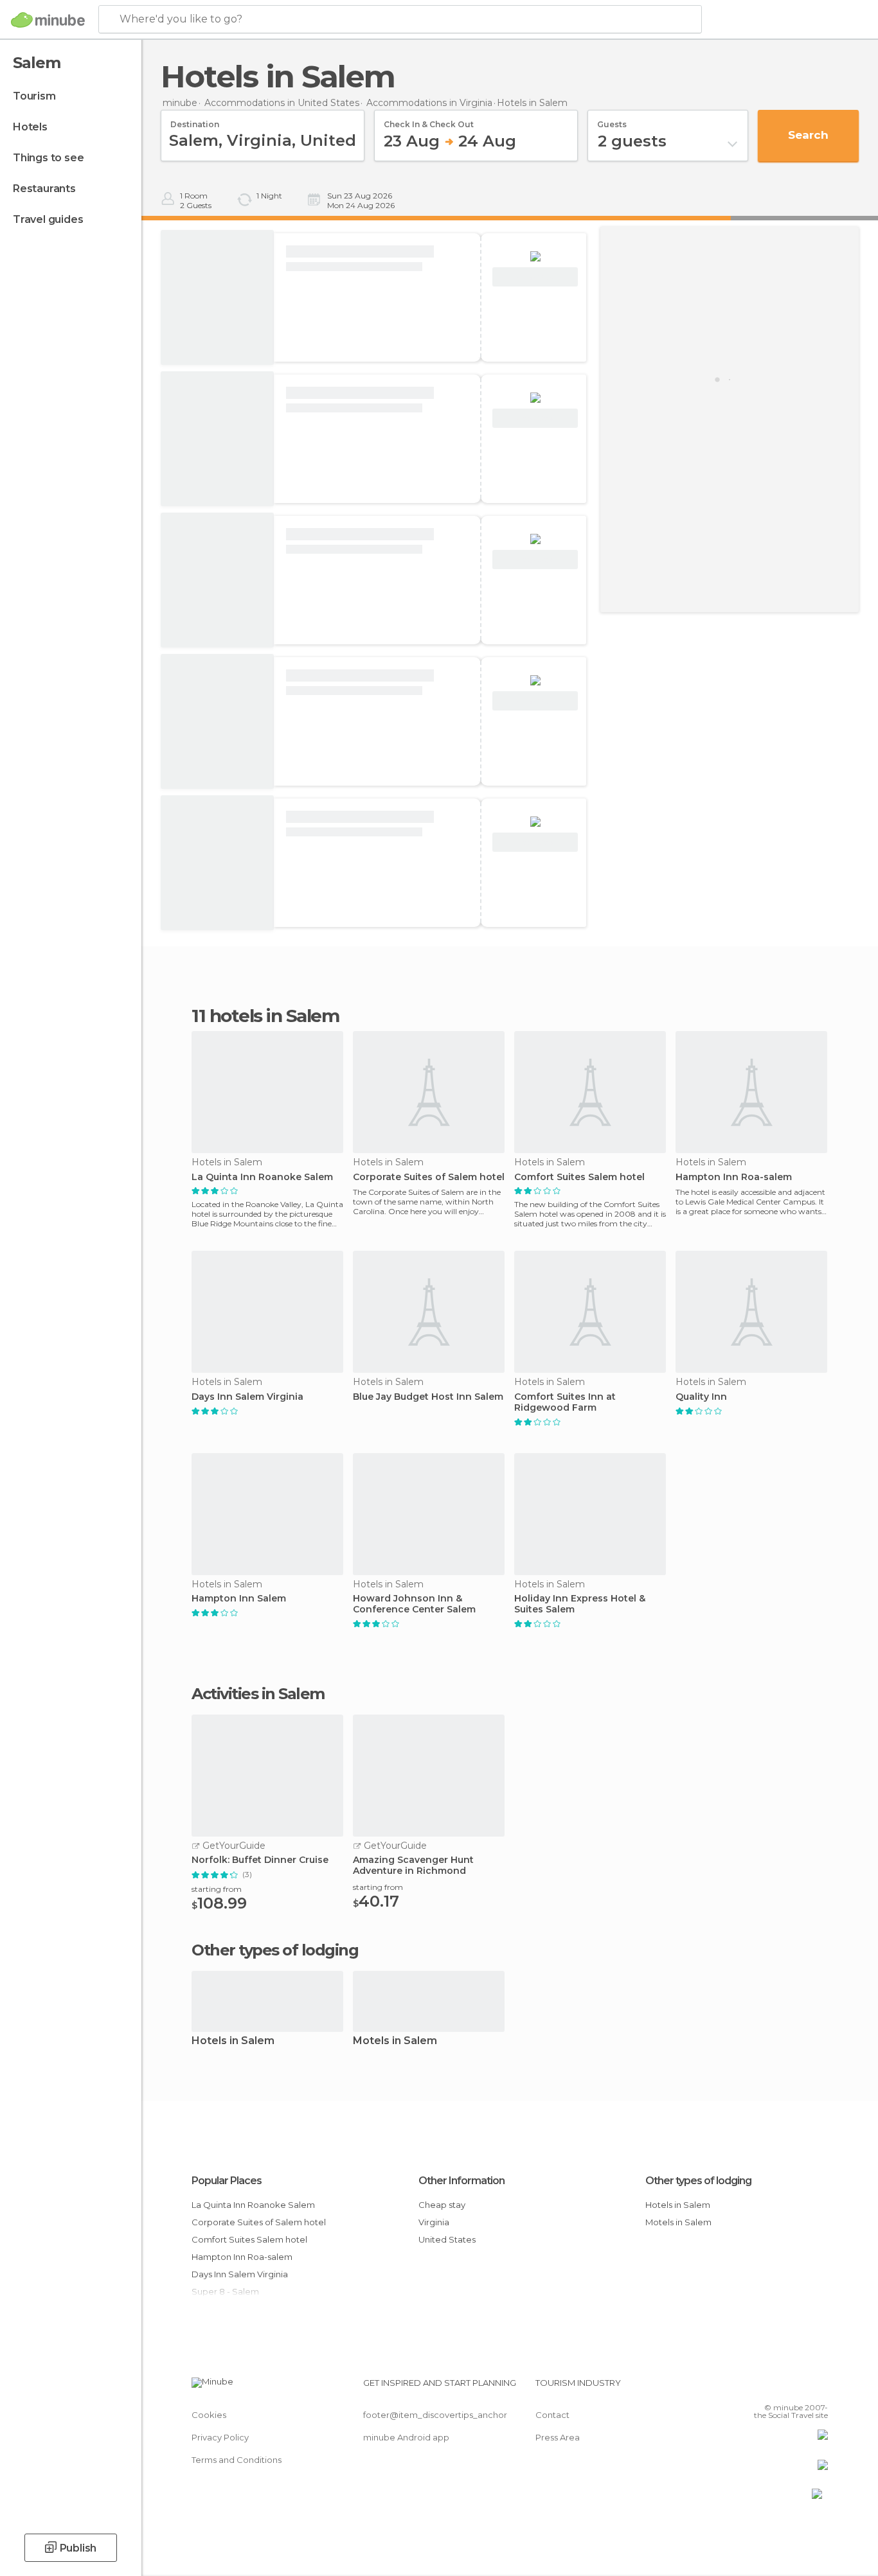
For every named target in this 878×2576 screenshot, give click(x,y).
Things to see (48, 158)
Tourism (34, 96)
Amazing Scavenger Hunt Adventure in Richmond (413, 1866)
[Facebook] (755, 2388)
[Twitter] (776, 2388)
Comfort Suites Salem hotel (579, 1177)
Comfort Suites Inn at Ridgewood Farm (565, 1402)
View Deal (535, 277)
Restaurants (44, 189)
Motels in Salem (395, 2041)
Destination (195, 120)
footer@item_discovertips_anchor (435, 2415)
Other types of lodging (698, 2181)
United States (447, 2239)
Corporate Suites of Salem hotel (429, 1177)
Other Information (461, 2181)
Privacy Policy (220, 2437)
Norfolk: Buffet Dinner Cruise (260, 1860)
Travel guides (48, 219)
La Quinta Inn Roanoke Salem (262, 1177)
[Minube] (48, 20)
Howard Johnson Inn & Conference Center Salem (414, 1604)
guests (612, 120)
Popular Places (227, 2181)
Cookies (209, 2415)
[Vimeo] (797, 2388)
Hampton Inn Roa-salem (734, 1177)
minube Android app (406, 2437)
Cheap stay (442, 2205)
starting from (217, 1889)
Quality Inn (701, 1397)
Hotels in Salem (233, 2041)
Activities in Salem (258, 1694)
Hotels (30, 127)
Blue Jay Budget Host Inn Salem (428, 1397)
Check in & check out (429, 120)
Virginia (434, 2222)
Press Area (558, 2437)
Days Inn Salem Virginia (247, 1397)
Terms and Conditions (237, 2460)
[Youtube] (818, 2388)
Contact (552, 2415)
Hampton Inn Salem (239, 1599)
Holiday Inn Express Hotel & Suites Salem (580, 1604)
